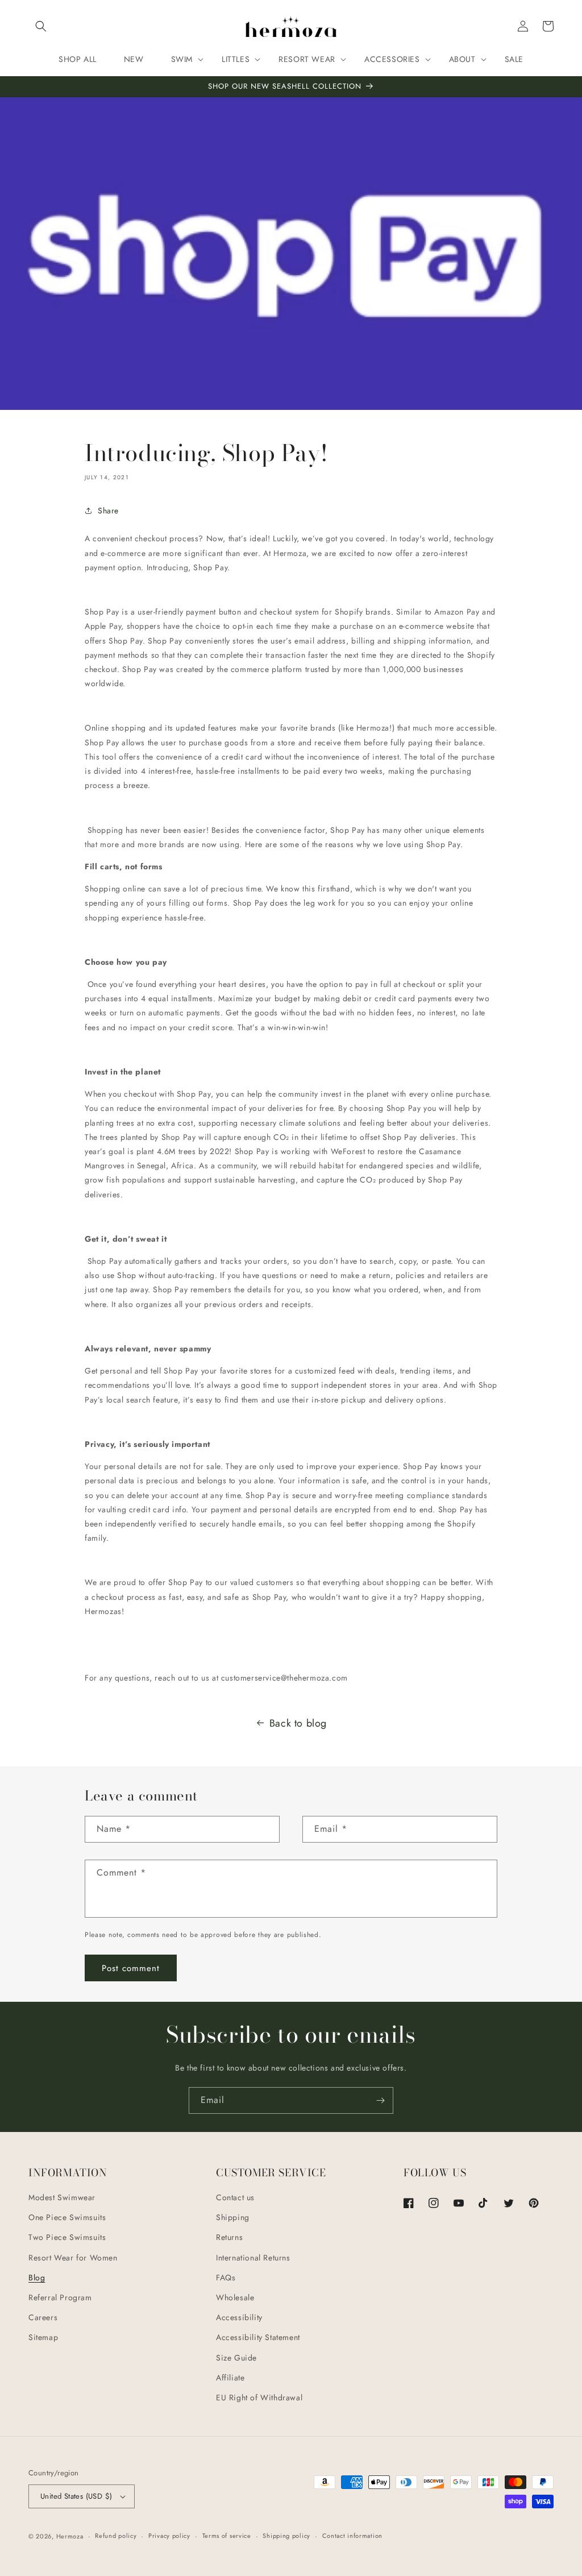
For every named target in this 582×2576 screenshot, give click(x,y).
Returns (229, 2237)
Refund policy (116, 2536)
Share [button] (108, 511)
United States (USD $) (76, 2496)
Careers (43, 2317)
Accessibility (239, 2317)
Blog (37, 2278)
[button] (41, 26)
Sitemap (43, 2337)
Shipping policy (286, 2536)
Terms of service (227, 2536)
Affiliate (230, 2378)
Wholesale (235, 2297)
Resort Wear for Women (73, 2258)
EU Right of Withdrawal (259, 2397)
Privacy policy (169, 2536)
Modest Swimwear (62, 2197)
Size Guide (236, 2358)
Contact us (235, 2197)
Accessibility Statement (258, 2337)
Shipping (233, 2217)
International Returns (253, 2258)
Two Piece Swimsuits (67, 2237)
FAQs (226, 2278)
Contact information (352, 2536)
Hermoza (70, 2536)
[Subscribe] (380, 2100)
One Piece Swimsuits (67, 2217)
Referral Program (60, 2297)
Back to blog (298, 1723)
